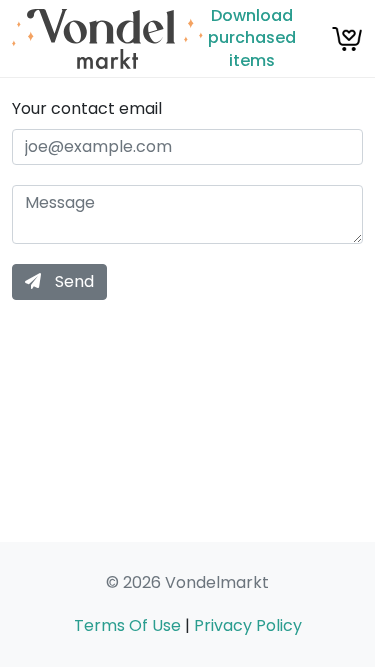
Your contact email (87, 109)
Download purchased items (252, 38)
